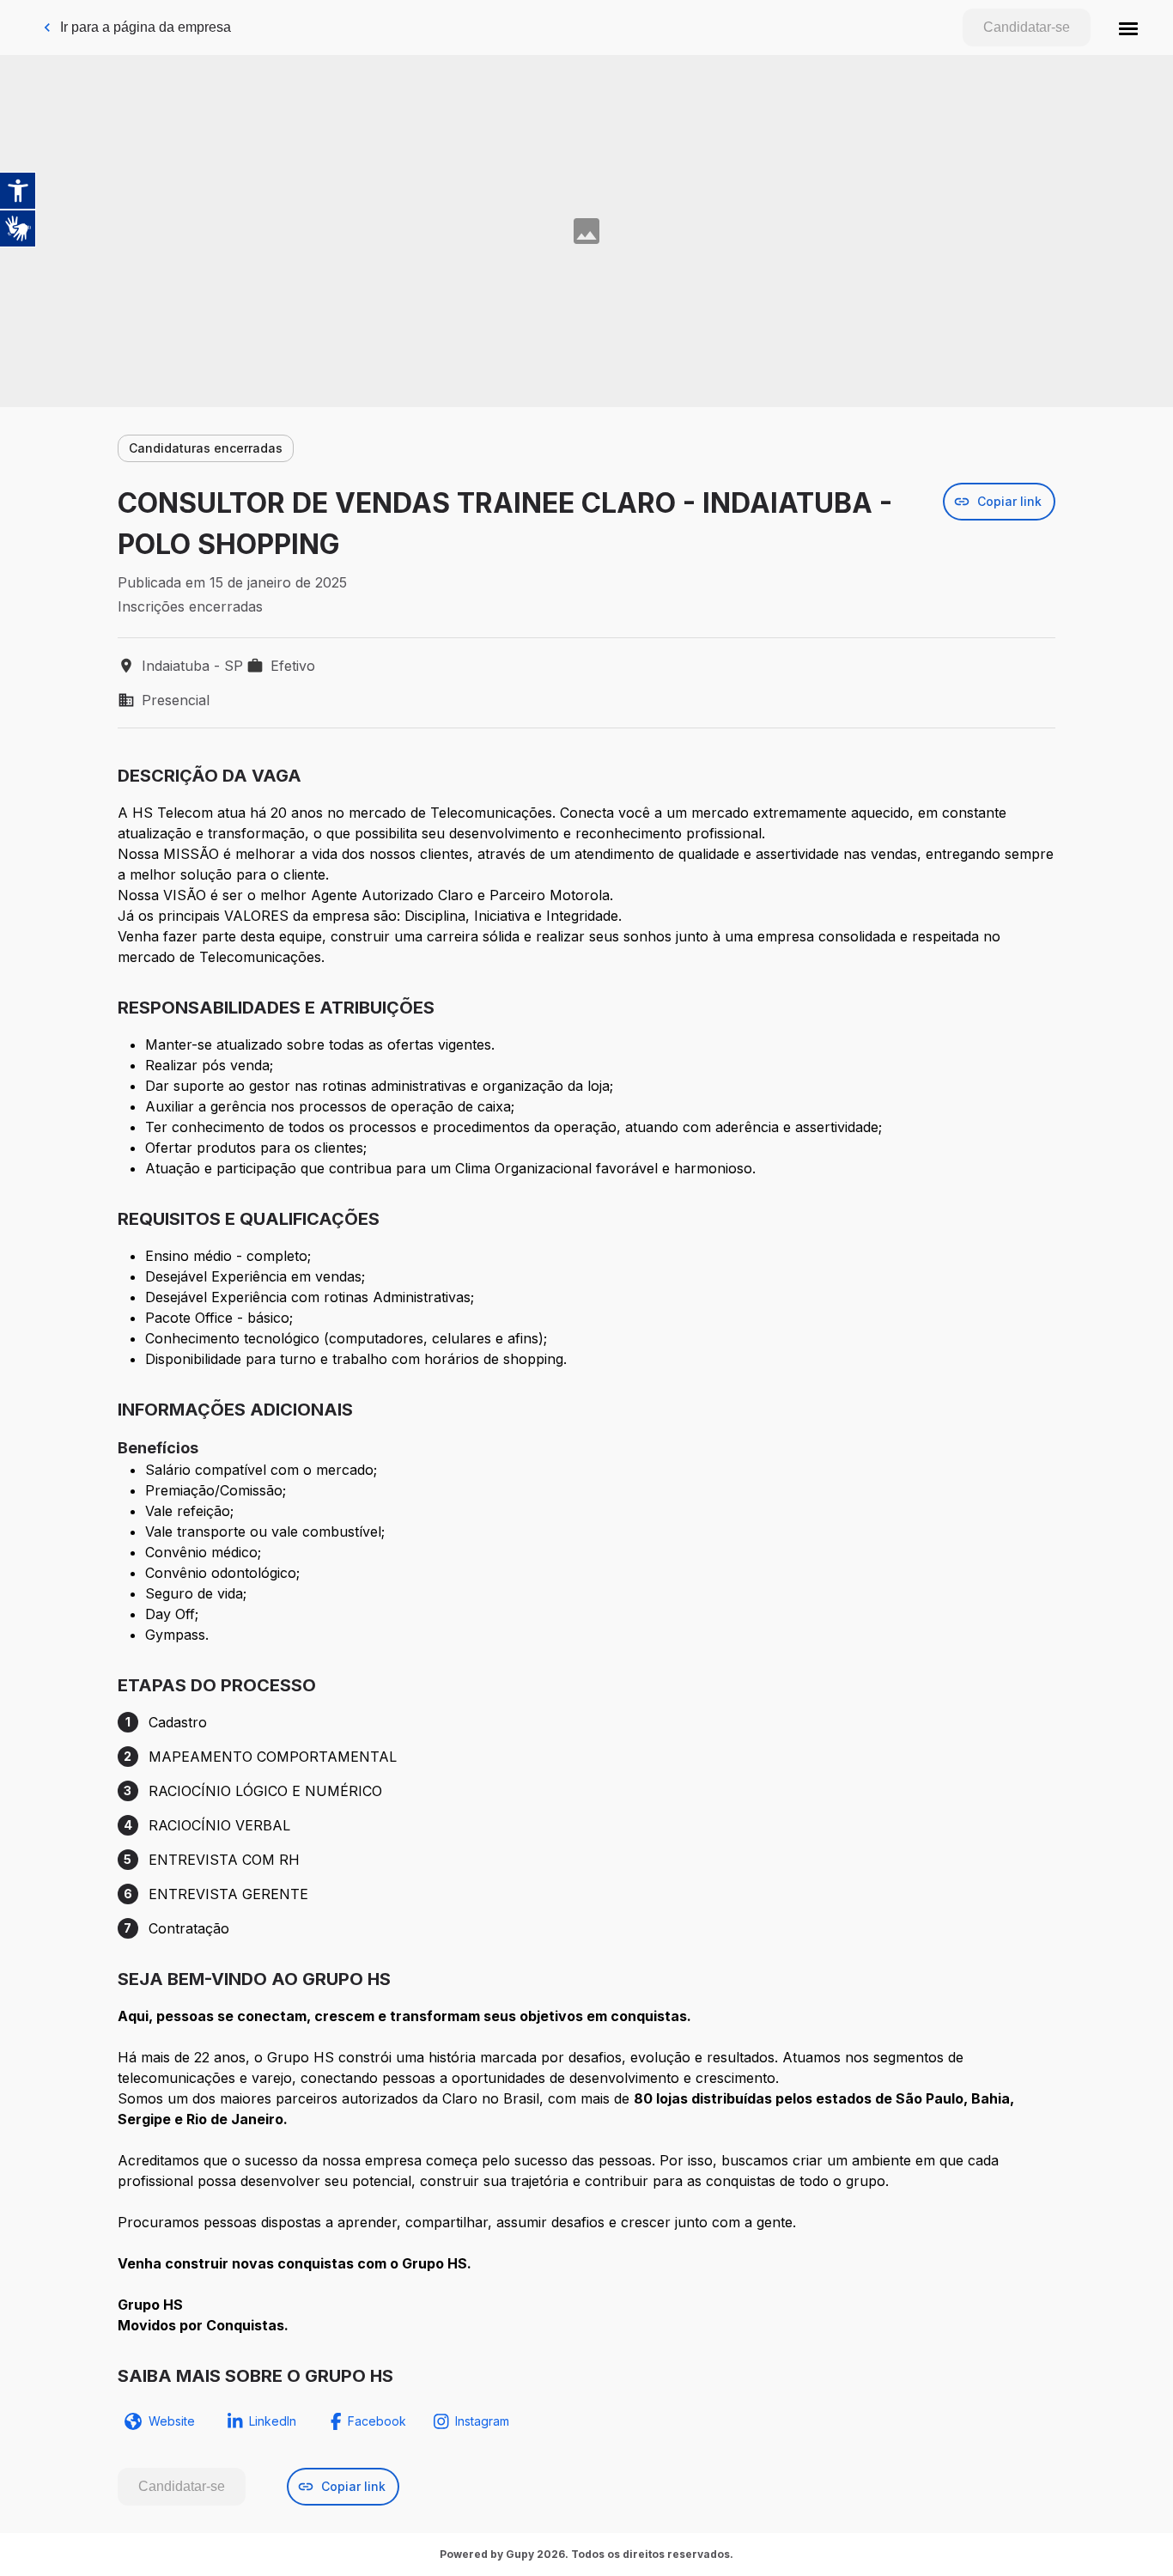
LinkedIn (273, 2421)
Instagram (482, 2421)
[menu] (1128, 27)
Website (172, 2421)
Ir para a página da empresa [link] (146, 27)
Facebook (377, 2421)
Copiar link (1009, 501)
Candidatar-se (1027, 27)
